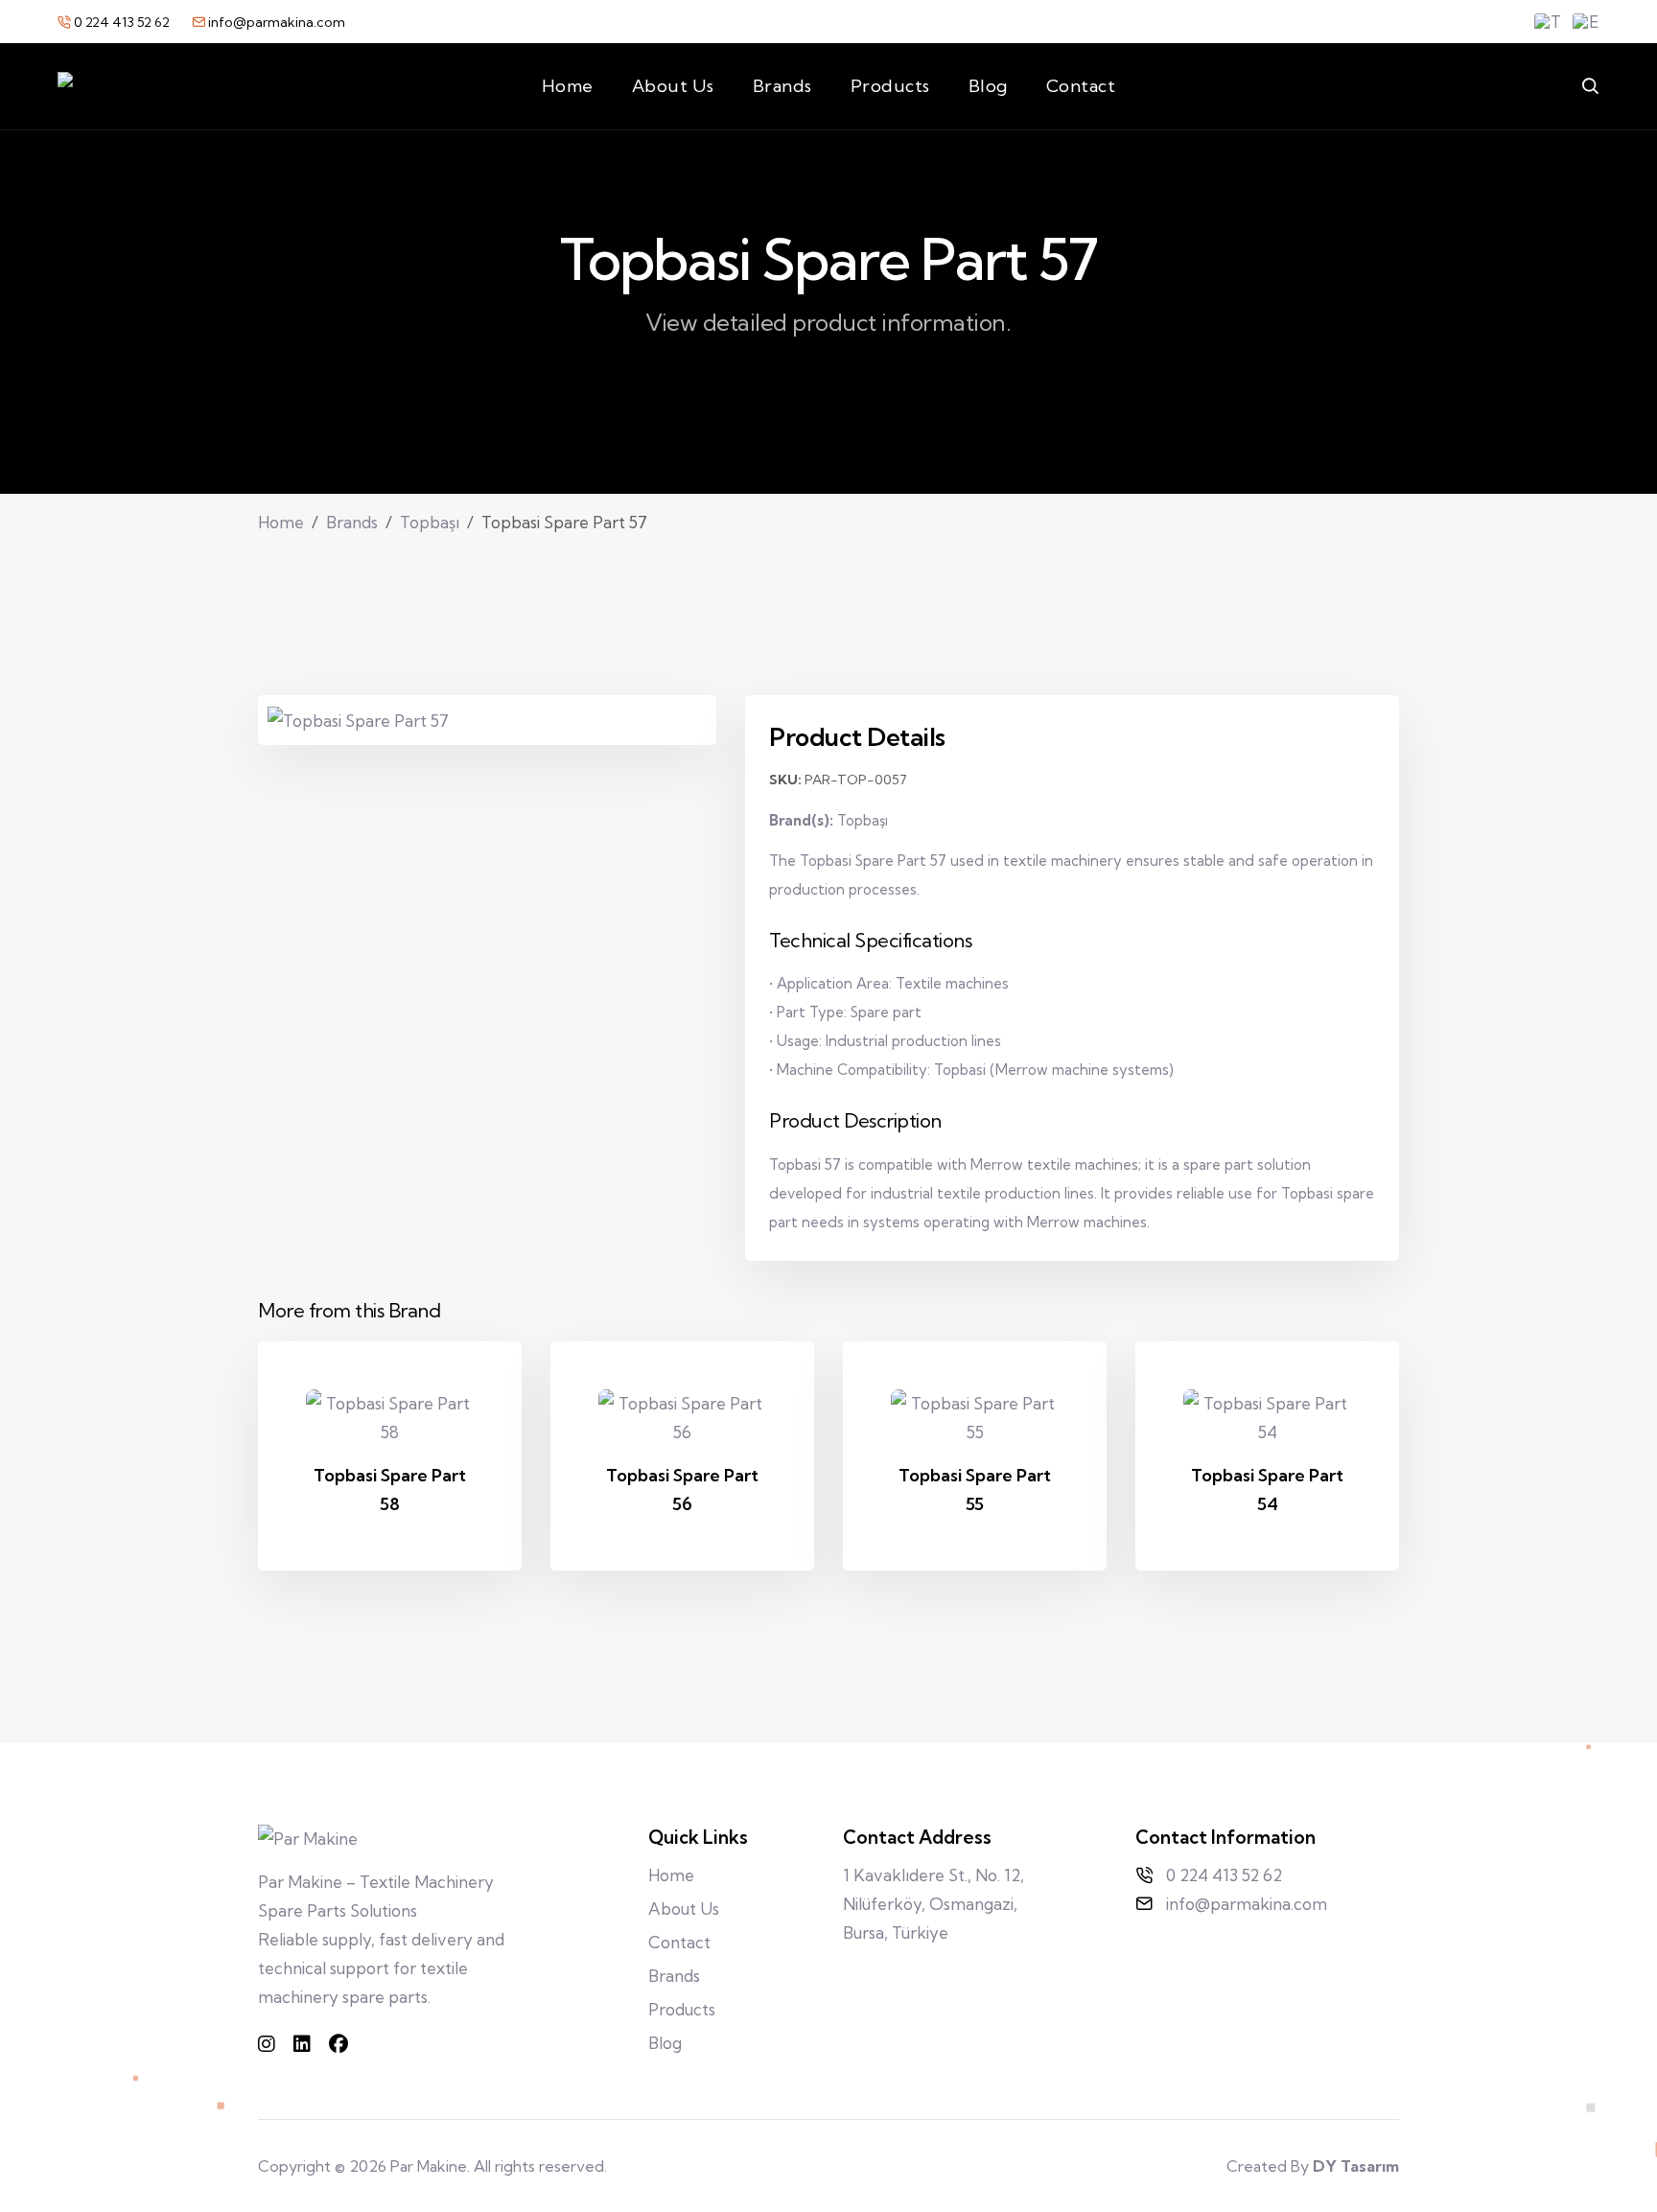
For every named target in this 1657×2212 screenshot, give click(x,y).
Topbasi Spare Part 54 (1267, 1489)
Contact (1081, 86)
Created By (1313, 2166)
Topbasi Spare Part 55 (975, 1489)
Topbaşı (430, 522)
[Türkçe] (1548, 22)
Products (890, 86)
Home (568, 86)
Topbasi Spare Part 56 (682, 1489)
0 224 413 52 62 (122, 22)
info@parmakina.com (275, 22)
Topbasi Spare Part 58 (390, 1489)
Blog (988, 86)
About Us (673, 86)
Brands (782, 86)
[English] (1586, 22)
